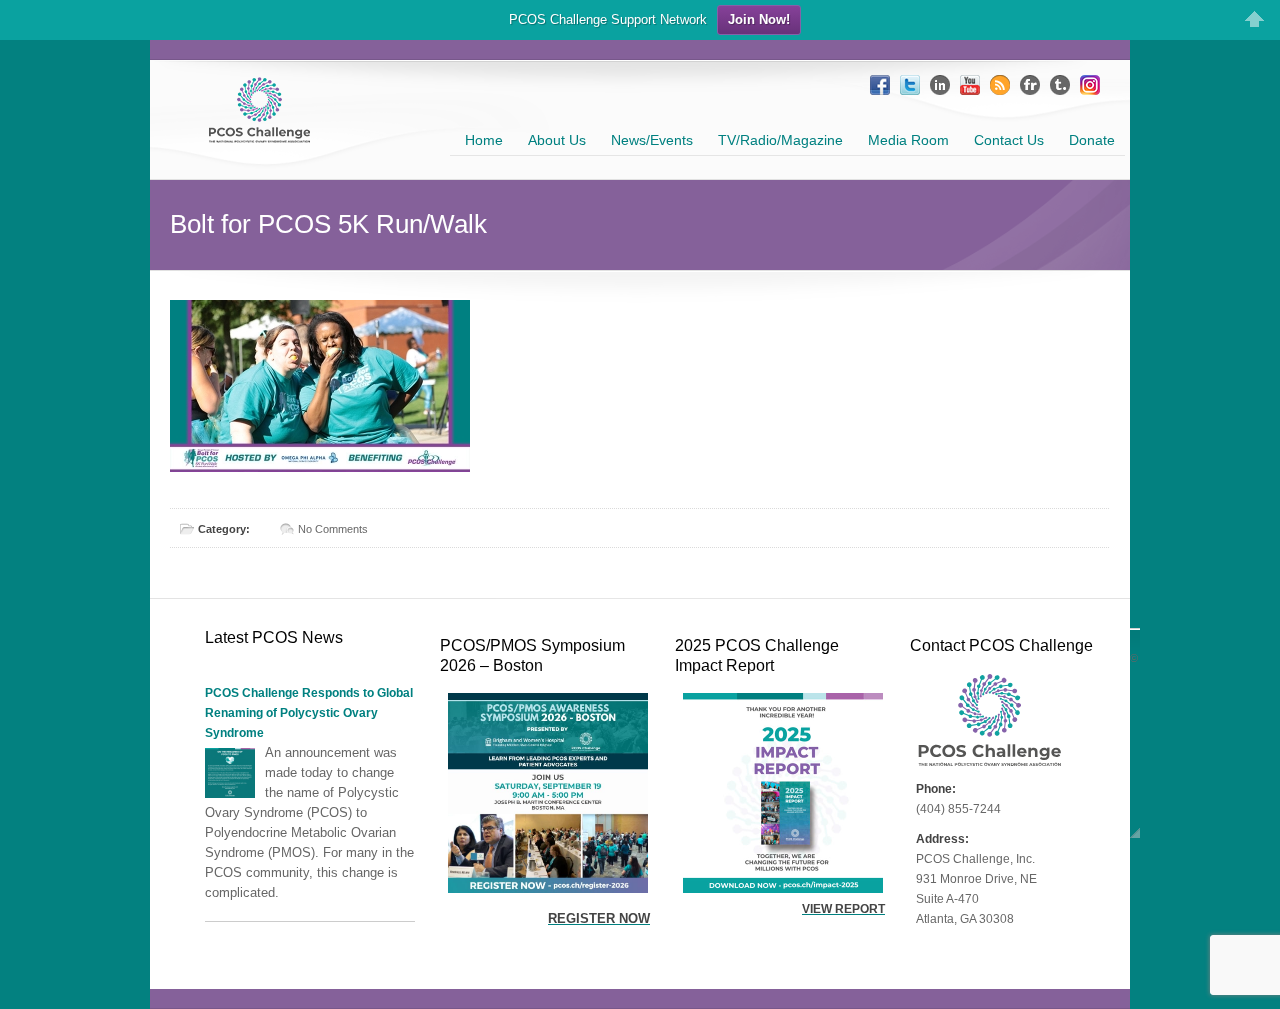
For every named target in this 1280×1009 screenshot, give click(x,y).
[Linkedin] (940, 85)
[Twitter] (910, 85)
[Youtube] (970, 85)
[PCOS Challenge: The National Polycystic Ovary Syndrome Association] (259, 134)
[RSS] (1000, 85)
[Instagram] (1090, 85)
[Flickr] (1030, 85)
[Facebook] (880, 85)
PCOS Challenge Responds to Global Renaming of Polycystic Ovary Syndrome (309, 713)
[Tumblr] (1060, 85)
